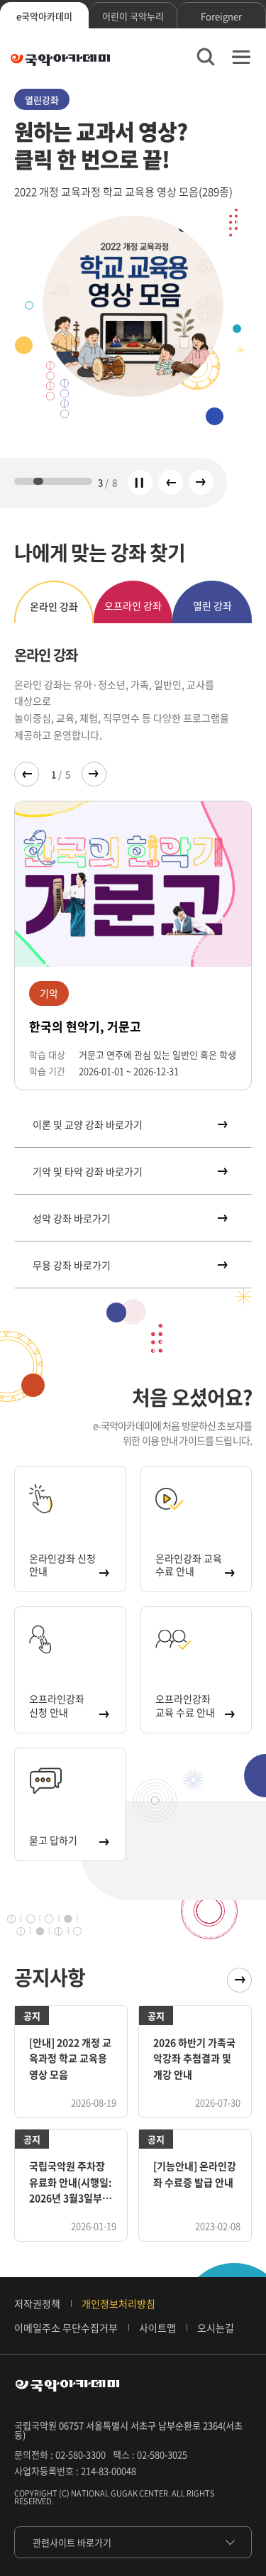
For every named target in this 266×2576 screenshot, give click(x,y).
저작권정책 (37, 2303)
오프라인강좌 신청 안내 (57, 1705)
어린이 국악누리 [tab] (133, 16)
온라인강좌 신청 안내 (62, 1564)
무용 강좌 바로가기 (72, 1265)
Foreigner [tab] (221, 16)
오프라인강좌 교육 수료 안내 (185, 1705)
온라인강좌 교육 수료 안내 (189, 1564)
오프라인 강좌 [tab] (133, 605)
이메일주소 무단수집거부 (66, 2328)
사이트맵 (157, 2328)
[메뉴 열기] (241, 57)
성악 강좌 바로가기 (72, 1218)
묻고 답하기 (53, 1840)
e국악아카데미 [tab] (44, 16)
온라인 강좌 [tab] (54, 606)
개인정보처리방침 (118, 2303)
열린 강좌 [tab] (212, 605)
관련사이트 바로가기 (72, 2542)
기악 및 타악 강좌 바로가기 (88, 1171)
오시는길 (216, 2328)
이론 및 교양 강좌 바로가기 (88, 1124)
